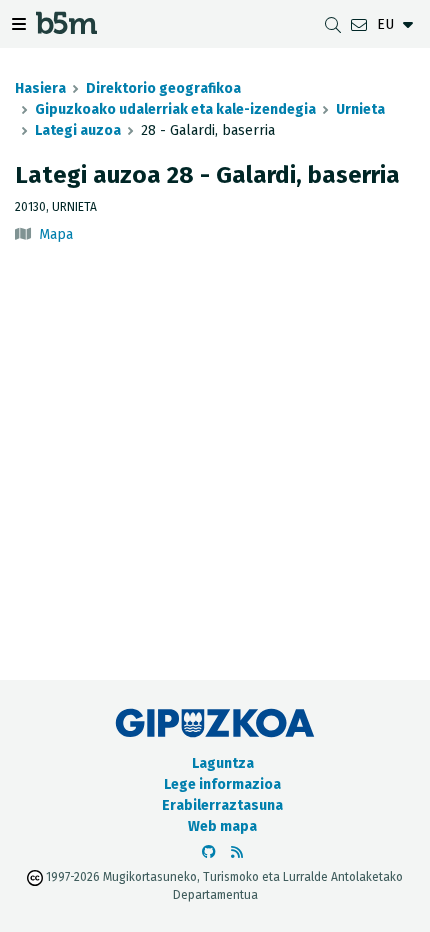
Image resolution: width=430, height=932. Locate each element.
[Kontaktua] (359, 24)
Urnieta (360, 109)
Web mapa (222, 826)
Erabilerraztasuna (222, 805)
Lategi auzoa (78, 130)
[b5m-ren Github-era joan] (209, 852)
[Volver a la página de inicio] (66, 28)
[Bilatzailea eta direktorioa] (333, 24)
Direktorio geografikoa (163, 88)
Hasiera (40, 88)
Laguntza (223, 763)
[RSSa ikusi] (237, 852)
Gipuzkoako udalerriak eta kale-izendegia (175, 109)
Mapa (56, 234)
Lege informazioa (222, 784)
